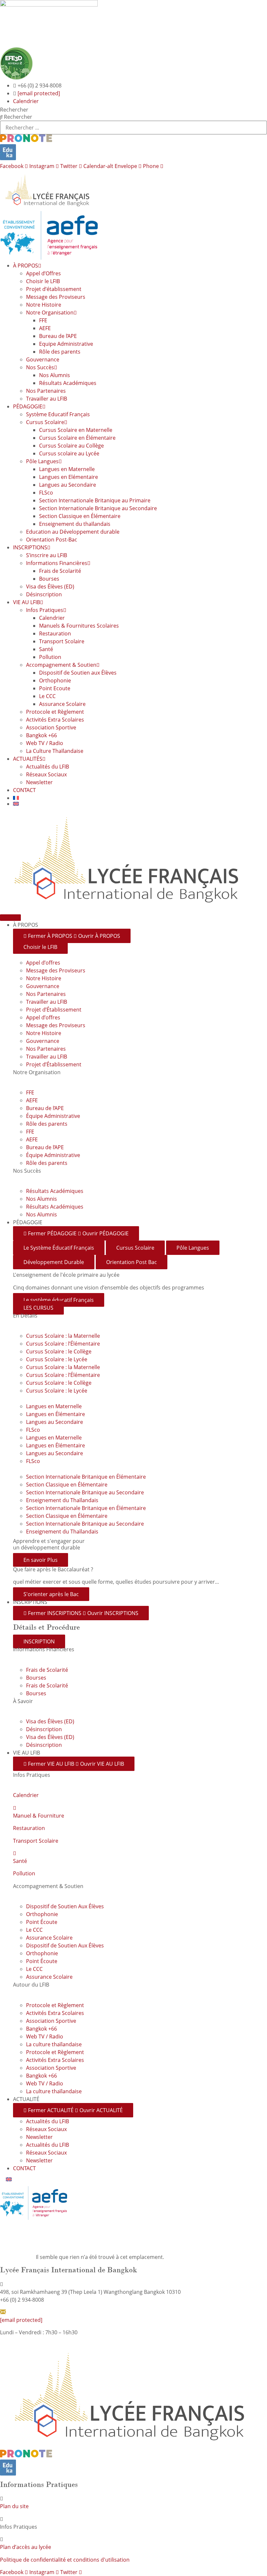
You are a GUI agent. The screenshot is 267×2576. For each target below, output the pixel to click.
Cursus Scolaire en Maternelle (76, 430)
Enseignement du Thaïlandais (62, 1500)
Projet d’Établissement (54, 1010)
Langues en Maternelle (67, 469)
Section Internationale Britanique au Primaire (95, 500)
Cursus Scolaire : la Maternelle (63, 1336)
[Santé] (15, 1853)
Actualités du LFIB (48, 767)
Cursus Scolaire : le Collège (59, 1351)
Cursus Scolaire (45, 422)
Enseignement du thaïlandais (75, 524)
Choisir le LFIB (43, 281)
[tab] (59, 1248)
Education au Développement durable (73, 532)
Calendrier (52, 618)
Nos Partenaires (46, 391)
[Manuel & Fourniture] (15, 1808)
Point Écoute (42, 1922)
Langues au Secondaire (68, 485)
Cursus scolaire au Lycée (69, 453)
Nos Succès (40, 367)
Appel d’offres (43, 963)
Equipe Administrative (66, 344)
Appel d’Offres (43, 273)
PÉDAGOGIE (28, 406)
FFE (43, 320)
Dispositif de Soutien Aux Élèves (65, 1906)
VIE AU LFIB (27, 602)
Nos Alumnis (55, 375)
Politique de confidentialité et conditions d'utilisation (65, 2560)
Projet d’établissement (54, 289)
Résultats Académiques (68, 383)
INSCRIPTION (39, 1641)
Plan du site (14, 2506)
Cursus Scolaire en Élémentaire (77, 438)
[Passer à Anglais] (140, 804)
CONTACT (24, 790)
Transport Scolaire (62, 641)
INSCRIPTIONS (30, 547)
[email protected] (39, 93)
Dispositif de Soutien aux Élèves (78, 673)
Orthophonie (55, 680)
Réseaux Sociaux (46, 774)
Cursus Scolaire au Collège (71, 446)
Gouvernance (43, 359)
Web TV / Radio (45, 743)
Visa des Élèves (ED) (50, 587)
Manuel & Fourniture (39, 1816)
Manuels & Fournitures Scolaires (79, 626)
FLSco (46, 493)
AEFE (45, 328)
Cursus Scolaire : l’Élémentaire (63, 1344)
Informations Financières (57, 563)
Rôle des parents (60, 352)
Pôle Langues (42, 461)
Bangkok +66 (42, 735)
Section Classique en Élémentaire (80, 516)
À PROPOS (26, 266)
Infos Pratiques (45, 610)
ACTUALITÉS (28, 759)
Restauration (55, 633)
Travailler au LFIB (47, 399)
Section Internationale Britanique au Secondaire (98, 508)
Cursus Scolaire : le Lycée (57, 1359)
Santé (46, 649)
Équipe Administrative (53, 1116)
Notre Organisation (50, 312)
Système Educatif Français (58, 414)
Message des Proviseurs (56, 297)
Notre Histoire (44, 305)
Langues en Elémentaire (69, 477)
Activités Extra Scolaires (55, 720)
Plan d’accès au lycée (26, 2547)
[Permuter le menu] (10, 918)
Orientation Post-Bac (52, 540)
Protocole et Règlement (55, 712)
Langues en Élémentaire (56, 1414)
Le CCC (47, 696)
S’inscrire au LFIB (47, 555)
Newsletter (39, 782)
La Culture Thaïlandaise (55, 751)
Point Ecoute (55, 688)
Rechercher (14, 110)
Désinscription (44, 594)
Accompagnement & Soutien (61, 665)
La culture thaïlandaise (54, 2044)
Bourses (49, 579)
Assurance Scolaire (62, 704)
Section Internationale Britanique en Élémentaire (86, 1477)
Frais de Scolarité (60, 571)
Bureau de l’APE (58, 336)
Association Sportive (51, 727)
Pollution (50, 657)
